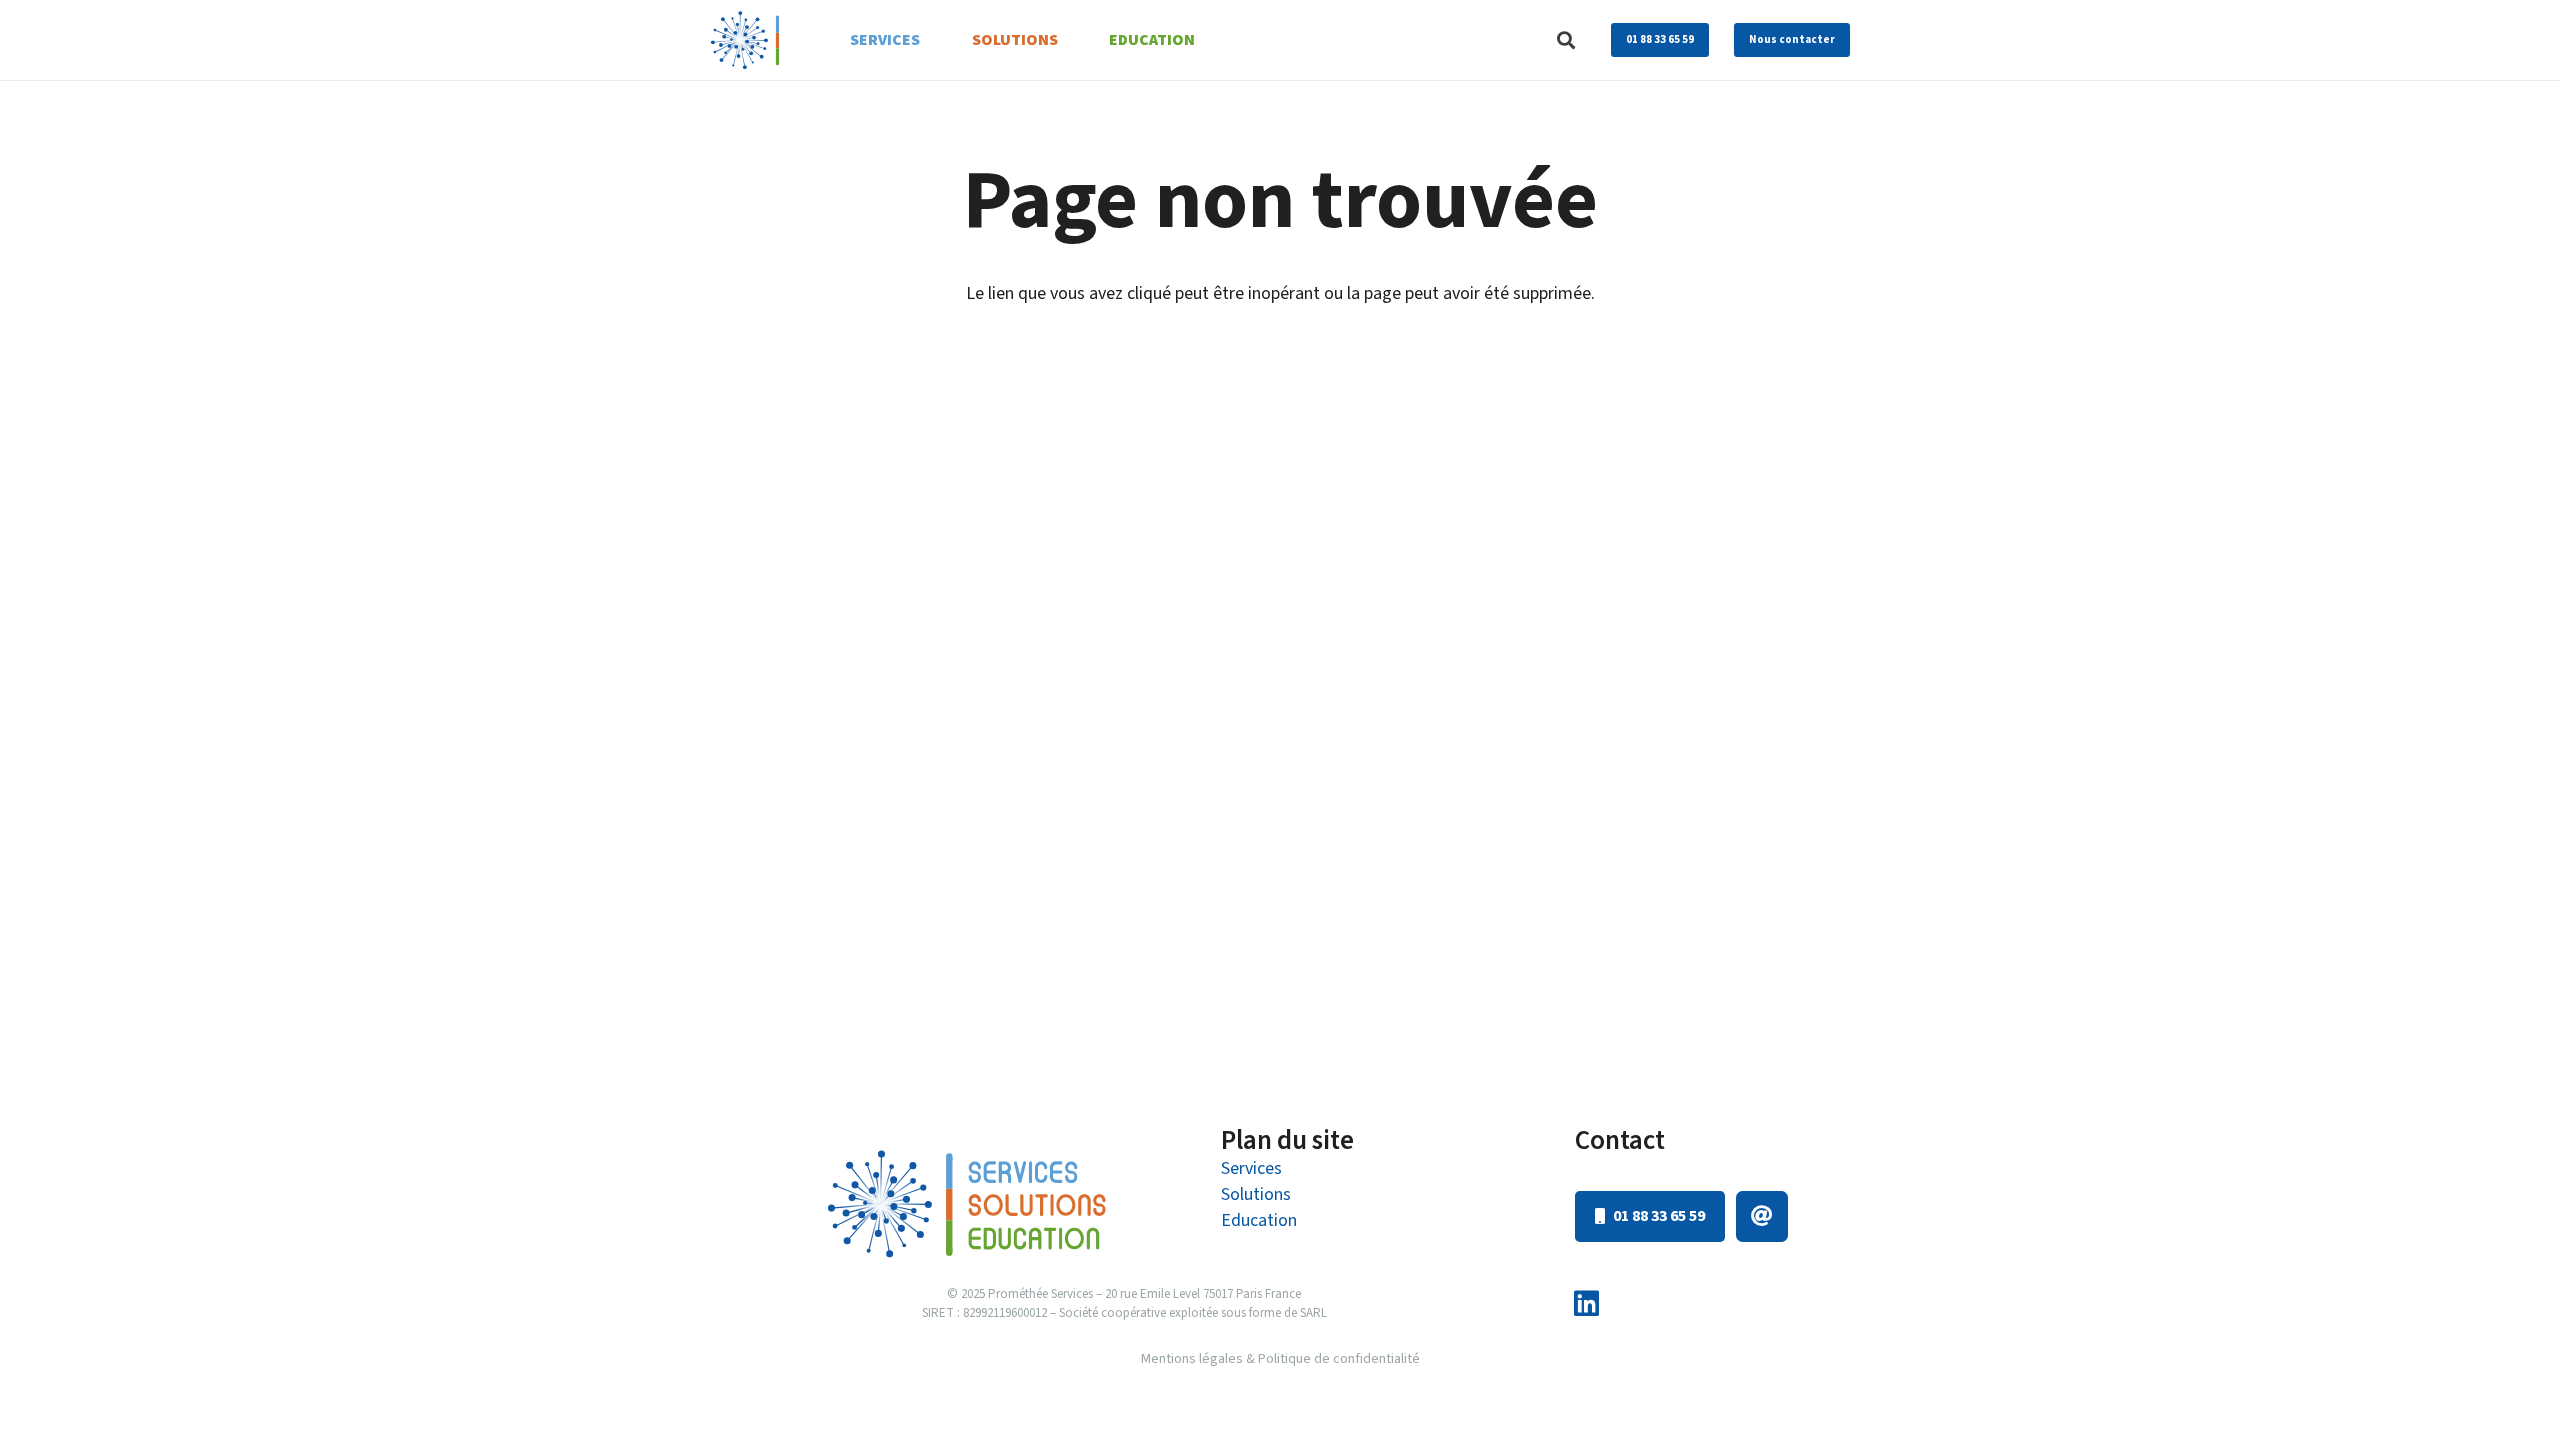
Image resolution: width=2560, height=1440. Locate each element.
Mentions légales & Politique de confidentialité (1280, 1359)
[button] (1566, 40)
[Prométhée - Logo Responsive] (745, 40)
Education (1259, 1220)
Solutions (1256, 1194)
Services (1251, 1168)
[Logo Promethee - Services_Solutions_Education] (967, 1203)
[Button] (1762, 1217)
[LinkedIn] (1586, 1304)
